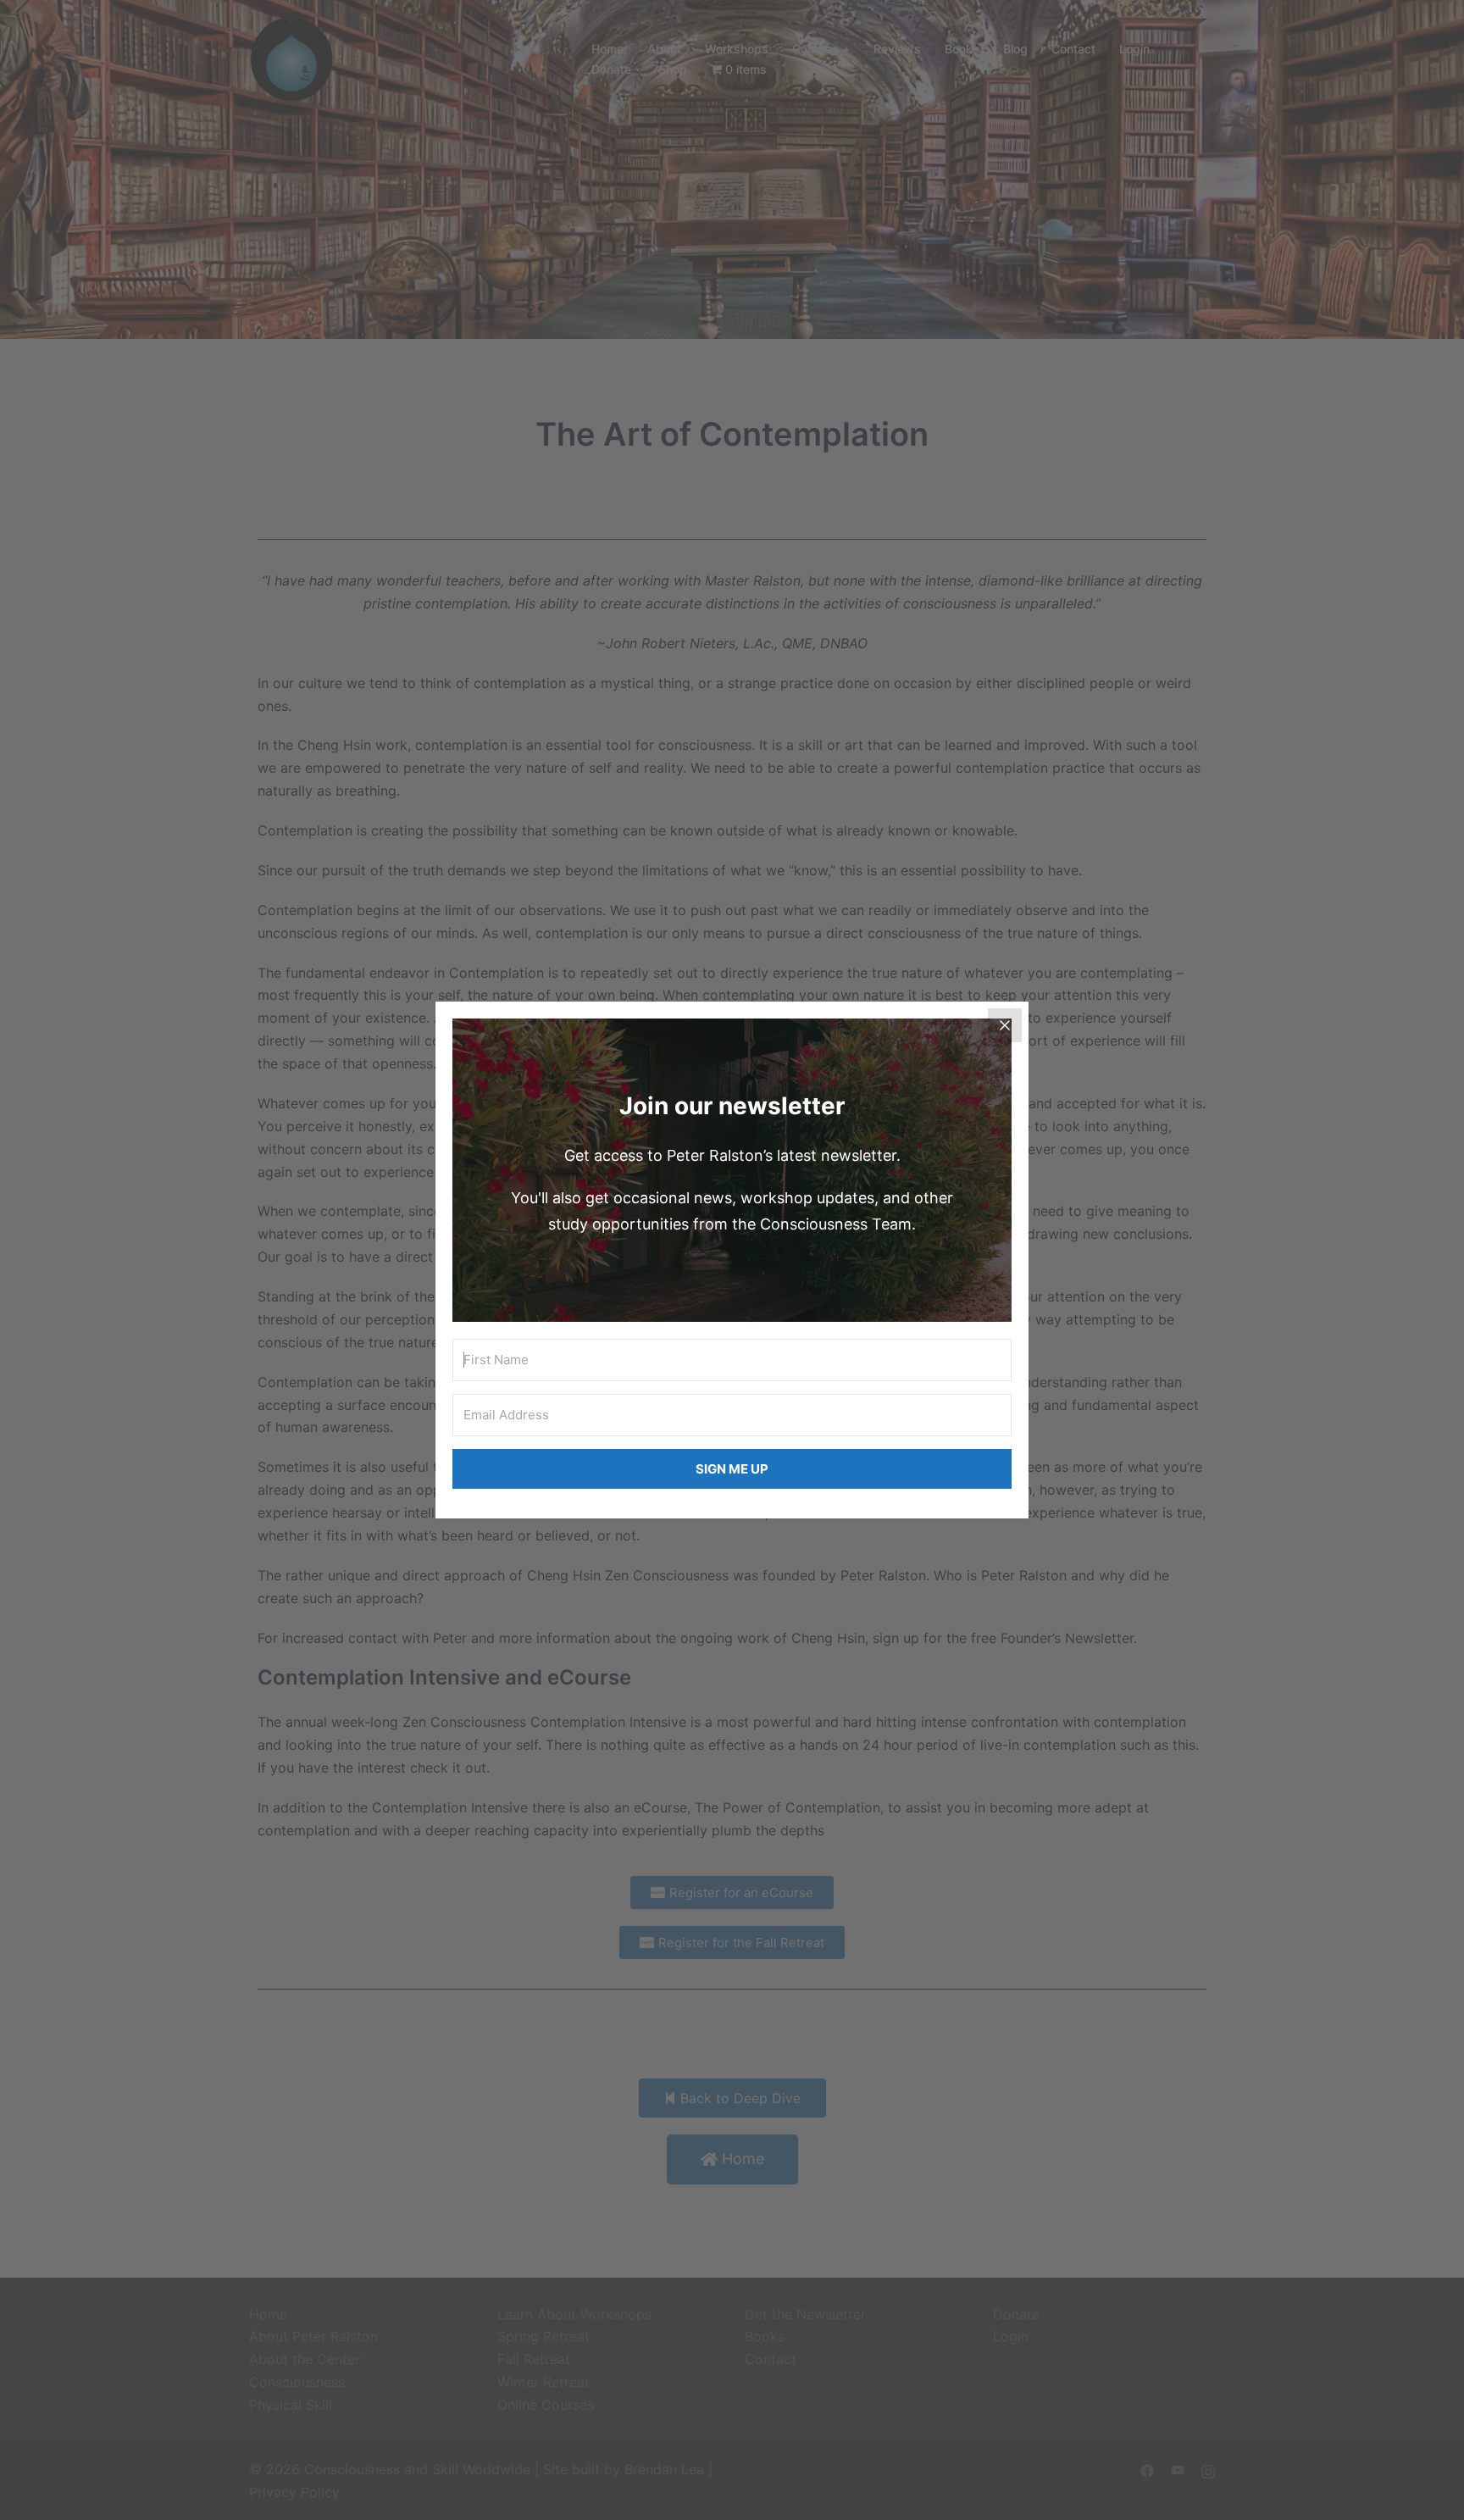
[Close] (1005, 1025)
